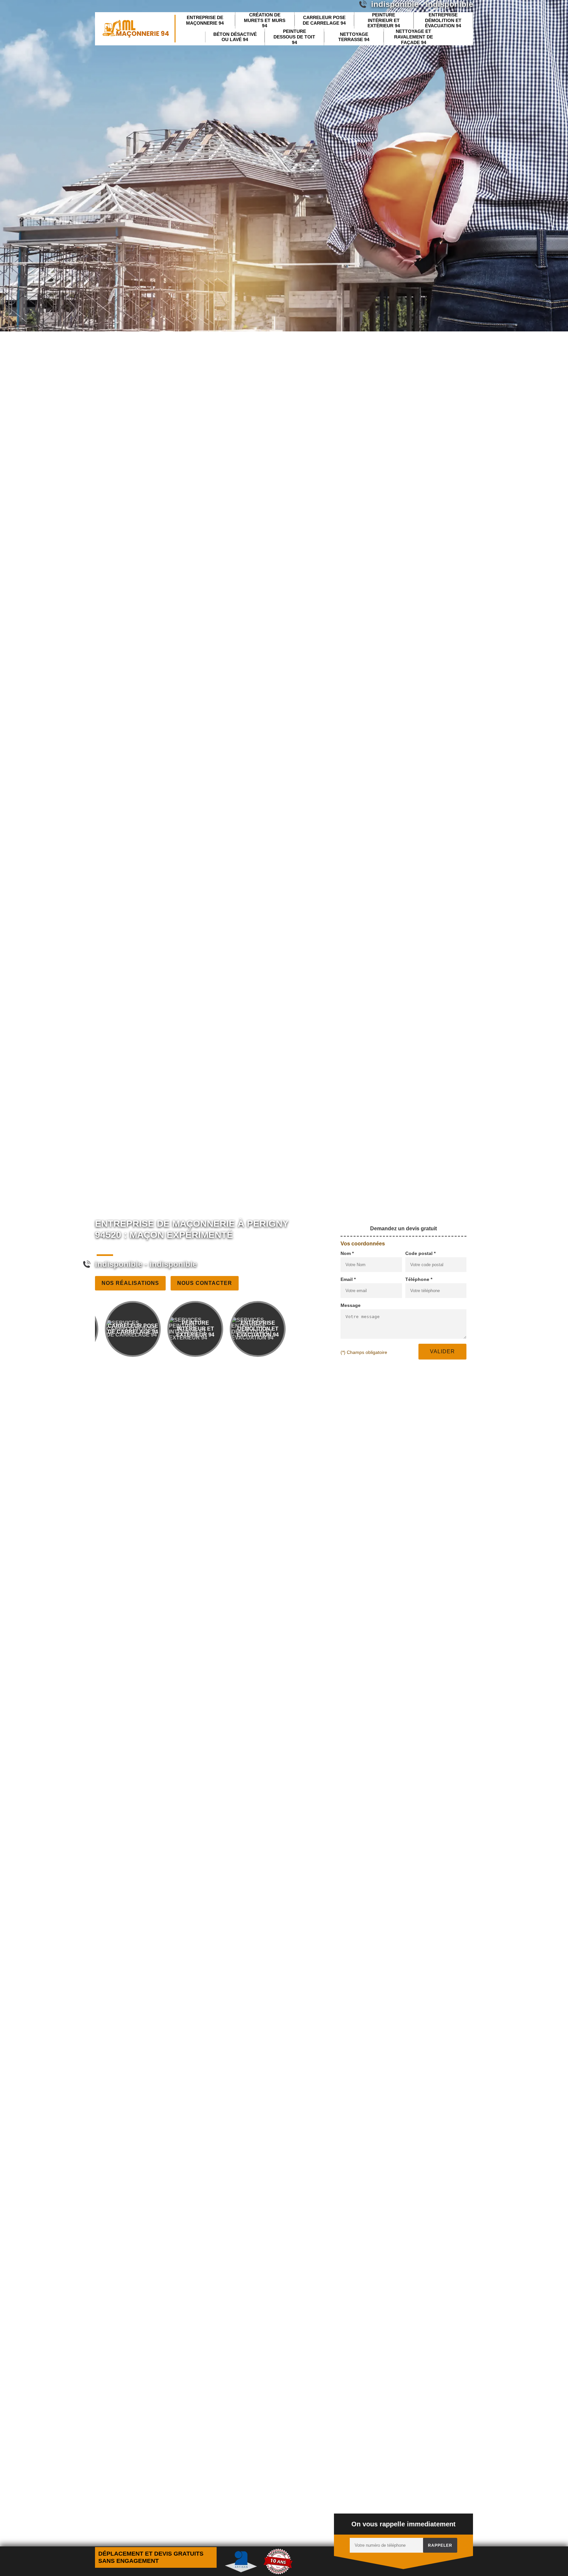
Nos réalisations (130, 1283)
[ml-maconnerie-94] (135, 29)
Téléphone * (419, 1279)
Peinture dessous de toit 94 (294, 37)
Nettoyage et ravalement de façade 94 (414, 37)
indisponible (119, 1264)
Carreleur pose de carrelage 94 (324, 20)
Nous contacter (205, 1283)
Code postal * (420, 1253)
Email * (348, 1279)
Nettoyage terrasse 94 (354, 37)
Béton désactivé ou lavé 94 (235, 37)
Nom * (347, 1253)
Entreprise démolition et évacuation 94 (443, 20)
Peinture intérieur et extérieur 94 (384, 20)
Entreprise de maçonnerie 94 (205, 20)
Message (351, 1305)
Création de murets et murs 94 (265, 20)
